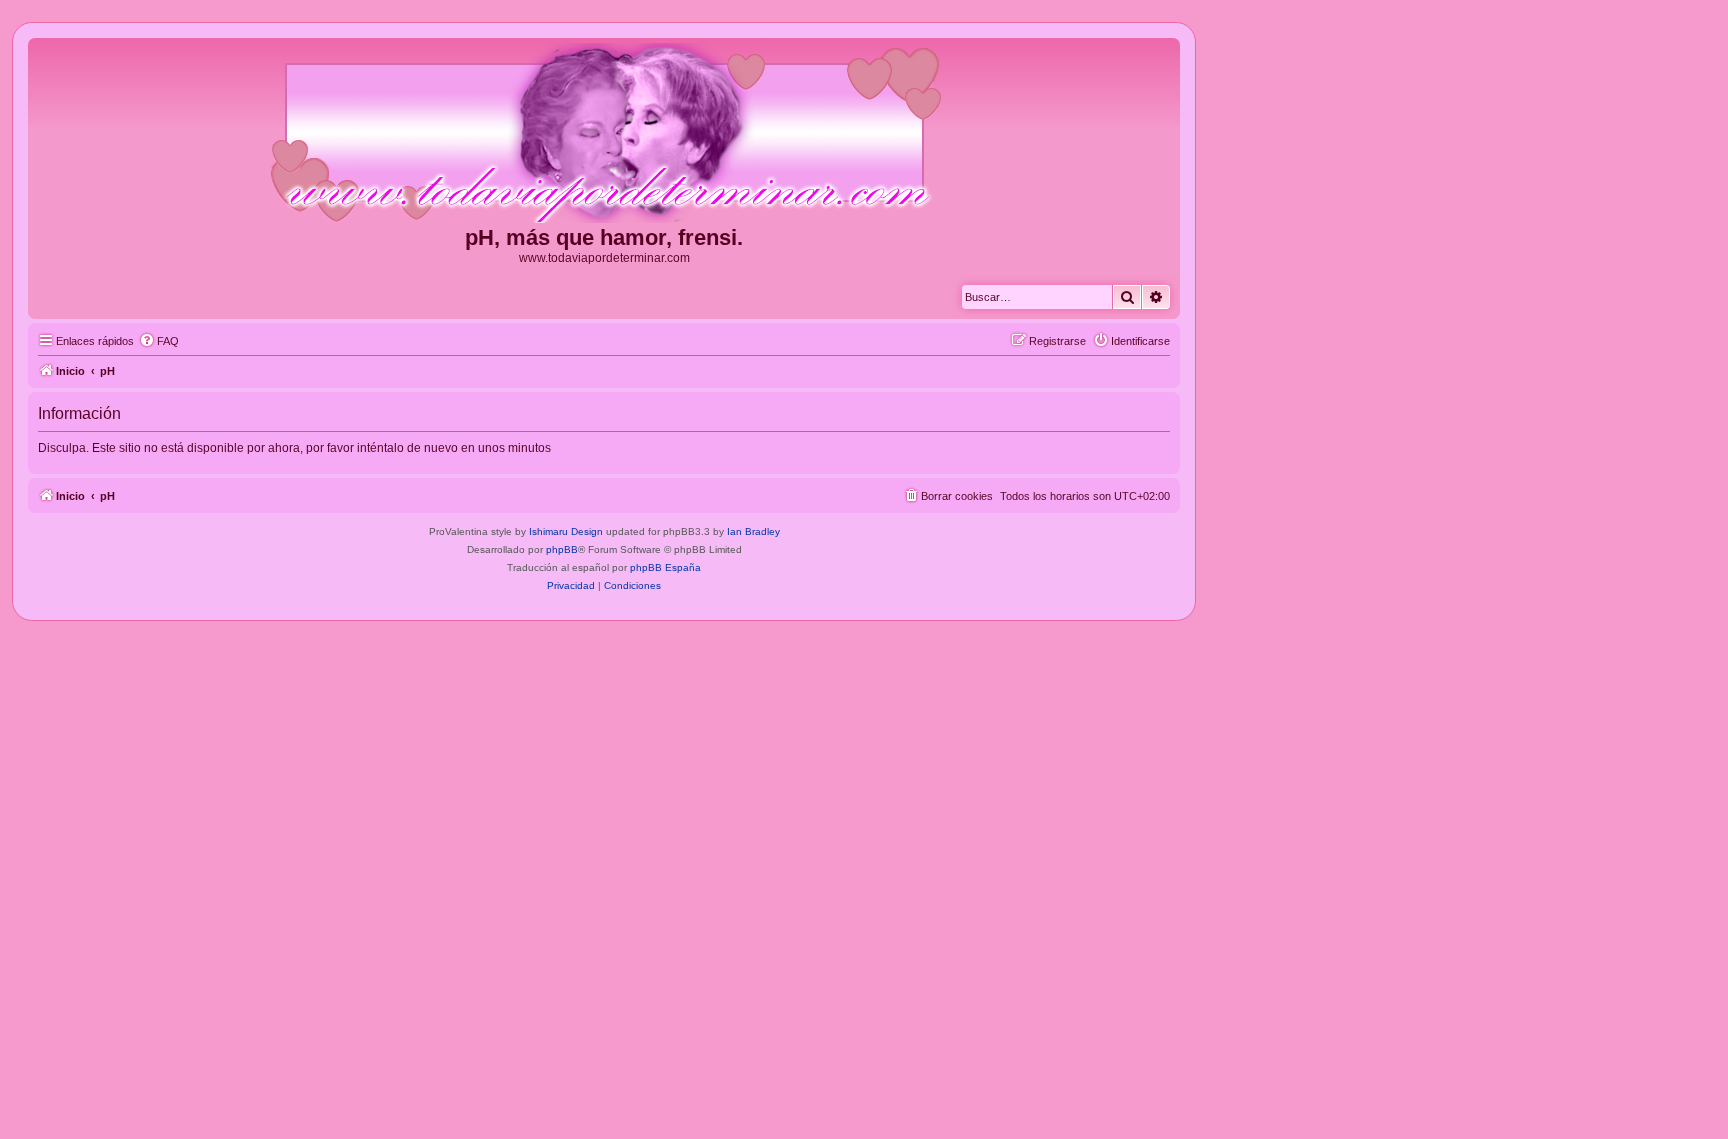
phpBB (562, 549)
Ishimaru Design (566, 531)
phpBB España (665, 567)
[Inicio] (604, 134)
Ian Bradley (753, 531)
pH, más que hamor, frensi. (604, 237)
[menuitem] (159, 341)
